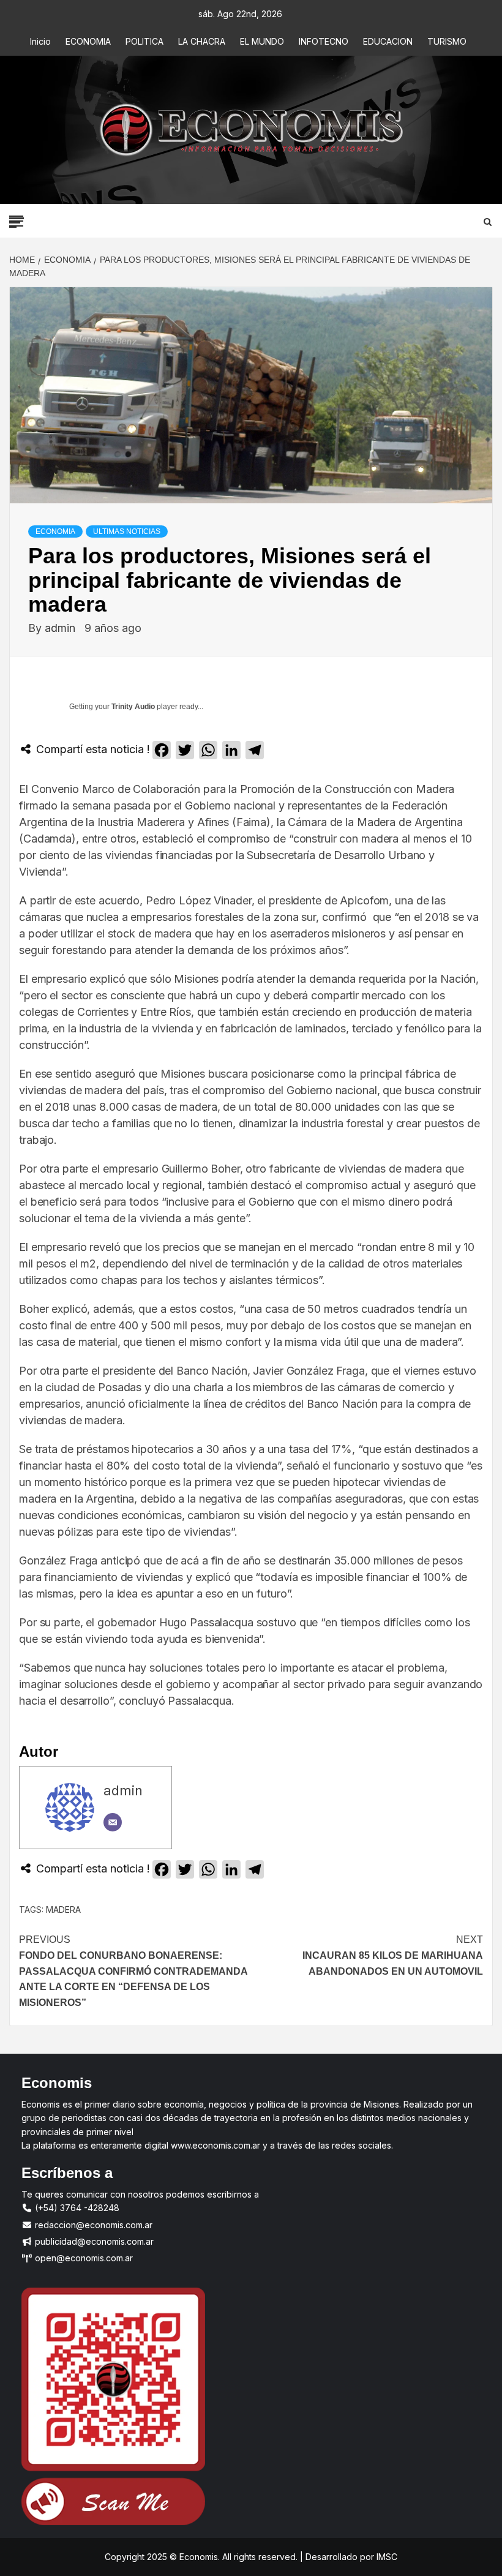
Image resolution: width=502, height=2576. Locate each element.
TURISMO (447, 41)
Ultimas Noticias (127, 531)
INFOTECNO (324, 41)
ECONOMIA (88, 41)
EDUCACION (388, 41)
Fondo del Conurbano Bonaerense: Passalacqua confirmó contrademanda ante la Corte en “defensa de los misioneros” (133, 1971)
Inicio (40, 41)
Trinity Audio (133, 707)
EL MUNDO (262, 41)
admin (62, 628)
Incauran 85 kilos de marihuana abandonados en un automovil (393, 1955)
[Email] (113, 1822)
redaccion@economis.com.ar (92, 2225)
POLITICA (144, 41)
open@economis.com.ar (83, 2258)
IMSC (386, 2557)
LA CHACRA (202, 41)
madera (63, 1909)
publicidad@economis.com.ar (93, 2241)
